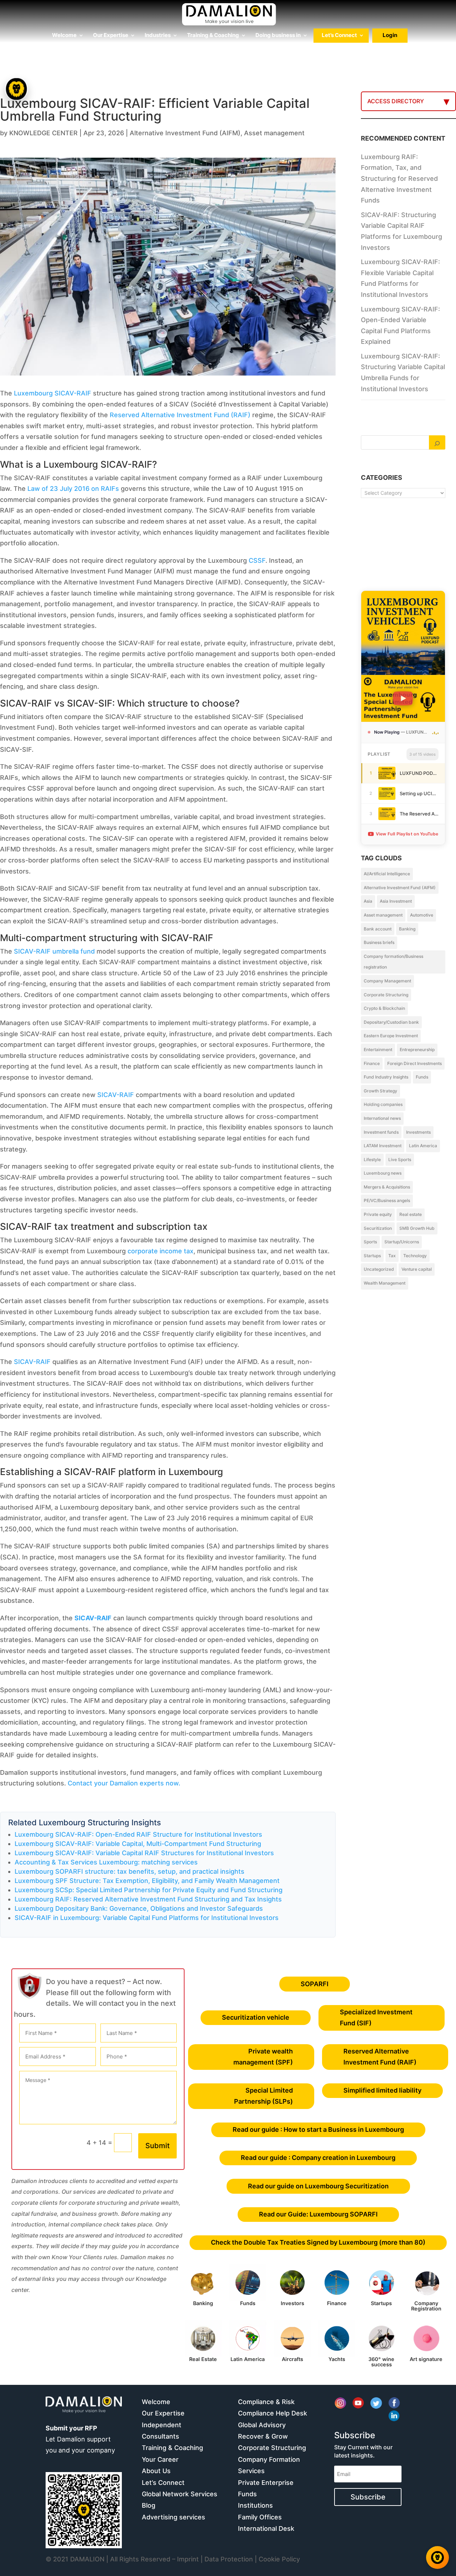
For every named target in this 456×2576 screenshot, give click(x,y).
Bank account (378, 929)
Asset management (274, 133)
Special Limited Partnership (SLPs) (263, 2096)
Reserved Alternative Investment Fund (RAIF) (180, 415)
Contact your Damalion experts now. (124, 1783)
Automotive (422, 915)
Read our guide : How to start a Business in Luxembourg (318, 2129)
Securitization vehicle (256, 2017)
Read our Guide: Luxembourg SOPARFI (318, 2214)
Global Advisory (262, 2425)
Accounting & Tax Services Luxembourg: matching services (106, 1862)
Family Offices (260, 2517)
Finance (372, 1063)
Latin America (423, 1146)
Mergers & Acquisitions (387, 1187)
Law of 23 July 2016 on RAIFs (73, 489)
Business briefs (379, 942)
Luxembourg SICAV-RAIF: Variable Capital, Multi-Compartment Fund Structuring (138, 1844)
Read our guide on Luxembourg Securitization (318, 2186)
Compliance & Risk (266, 2402)
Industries (158, 36)
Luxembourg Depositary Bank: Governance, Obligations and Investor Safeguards (139, 1908)
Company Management (387, 981)
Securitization (378, 1228)
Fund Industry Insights (386, 1077)
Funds (422, 1077)
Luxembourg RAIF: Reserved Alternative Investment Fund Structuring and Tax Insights (148, 1899)
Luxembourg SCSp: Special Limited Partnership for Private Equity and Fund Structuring (149, 1890)
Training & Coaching (213, 36)
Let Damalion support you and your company (80, 2439)
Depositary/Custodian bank (391, 1022)
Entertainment (378, 1050)
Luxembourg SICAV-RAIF (53, 393)
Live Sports (400, 1160)
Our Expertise (111, 36)
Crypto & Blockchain (384, 1008)
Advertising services (173, 2517)
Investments (418, 1132)
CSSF (257, 560)
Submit (157, 2146)
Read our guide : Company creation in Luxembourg (318, 2158)
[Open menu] (16, 89)
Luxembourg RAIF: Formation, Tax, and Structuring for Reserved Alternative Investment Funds (399, 179)
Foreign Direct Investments (414, 1063)
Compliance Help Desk (273, 2413)
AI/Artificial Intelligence (387, 874)
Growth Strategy (380, 1091)
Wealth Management (385, 1283)
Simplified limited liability (382, 2090)
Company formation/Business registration (393, 962)
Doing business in (278, 36)
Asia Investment (396, 901)
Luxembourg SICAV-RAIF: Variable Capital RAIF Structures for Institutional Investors (144, 1853)
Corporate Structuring (386, 995)
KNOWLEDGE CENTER (43, 133)
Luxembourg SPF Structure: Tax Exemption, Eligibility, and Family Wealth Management (147, 1881)
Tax (392, 1256)
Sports (370, 1242)
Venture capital (417, 1269)
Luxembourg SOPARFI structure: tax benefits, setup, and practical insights (129, 1871)
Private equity (378, 1214)
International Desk (266, 2528)
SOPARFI (315, 1984)
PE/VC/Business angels (387, 1200)
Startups (372, 1256)
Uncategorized (379, 1269)
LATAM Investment (383, 1146)
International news (382, 1118)
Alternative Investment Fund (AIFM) (185, 133)
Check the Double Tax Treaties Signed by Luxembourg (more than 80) (318, 2242)
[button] (17, 1288)
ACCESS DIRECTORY (396, 101)
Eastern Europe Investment (391, 1036)
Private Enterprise (266, 2483)
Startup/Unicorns (402, 1242)
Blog (149, 2505)
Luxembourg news (383, 1173)
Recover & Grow (263, 2436)
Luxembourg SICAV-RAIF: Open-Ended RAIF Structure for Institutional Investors (138, 1834)
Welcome (64, 36)
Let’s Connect (339, 36)
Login (390, 35)
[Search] (437, 442)
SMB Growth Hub (417, 1228)
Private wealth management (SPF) (263, 2057)
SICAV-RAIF (116, 1095)
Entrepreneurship (417, 1050)
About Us (156, 2471)
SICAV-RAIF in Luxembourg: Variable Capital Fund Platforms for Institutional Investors (147, 1918)
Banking (407, 929)
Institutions (255, 2505)
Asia (368, 901)
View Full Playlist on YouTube (407, 834)
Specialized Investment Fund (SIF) (376, 2018)
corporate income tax (160, 1251)
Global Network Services (180, 2494)
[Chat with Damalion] (437, 2557)
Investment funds (381, 1132)
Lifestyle (372, 1160)
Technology (415, 1256)
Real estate (411, 1214)
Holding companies (383, 1104)
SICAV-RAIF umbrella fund (54, 951)
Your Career (160, 2459)
